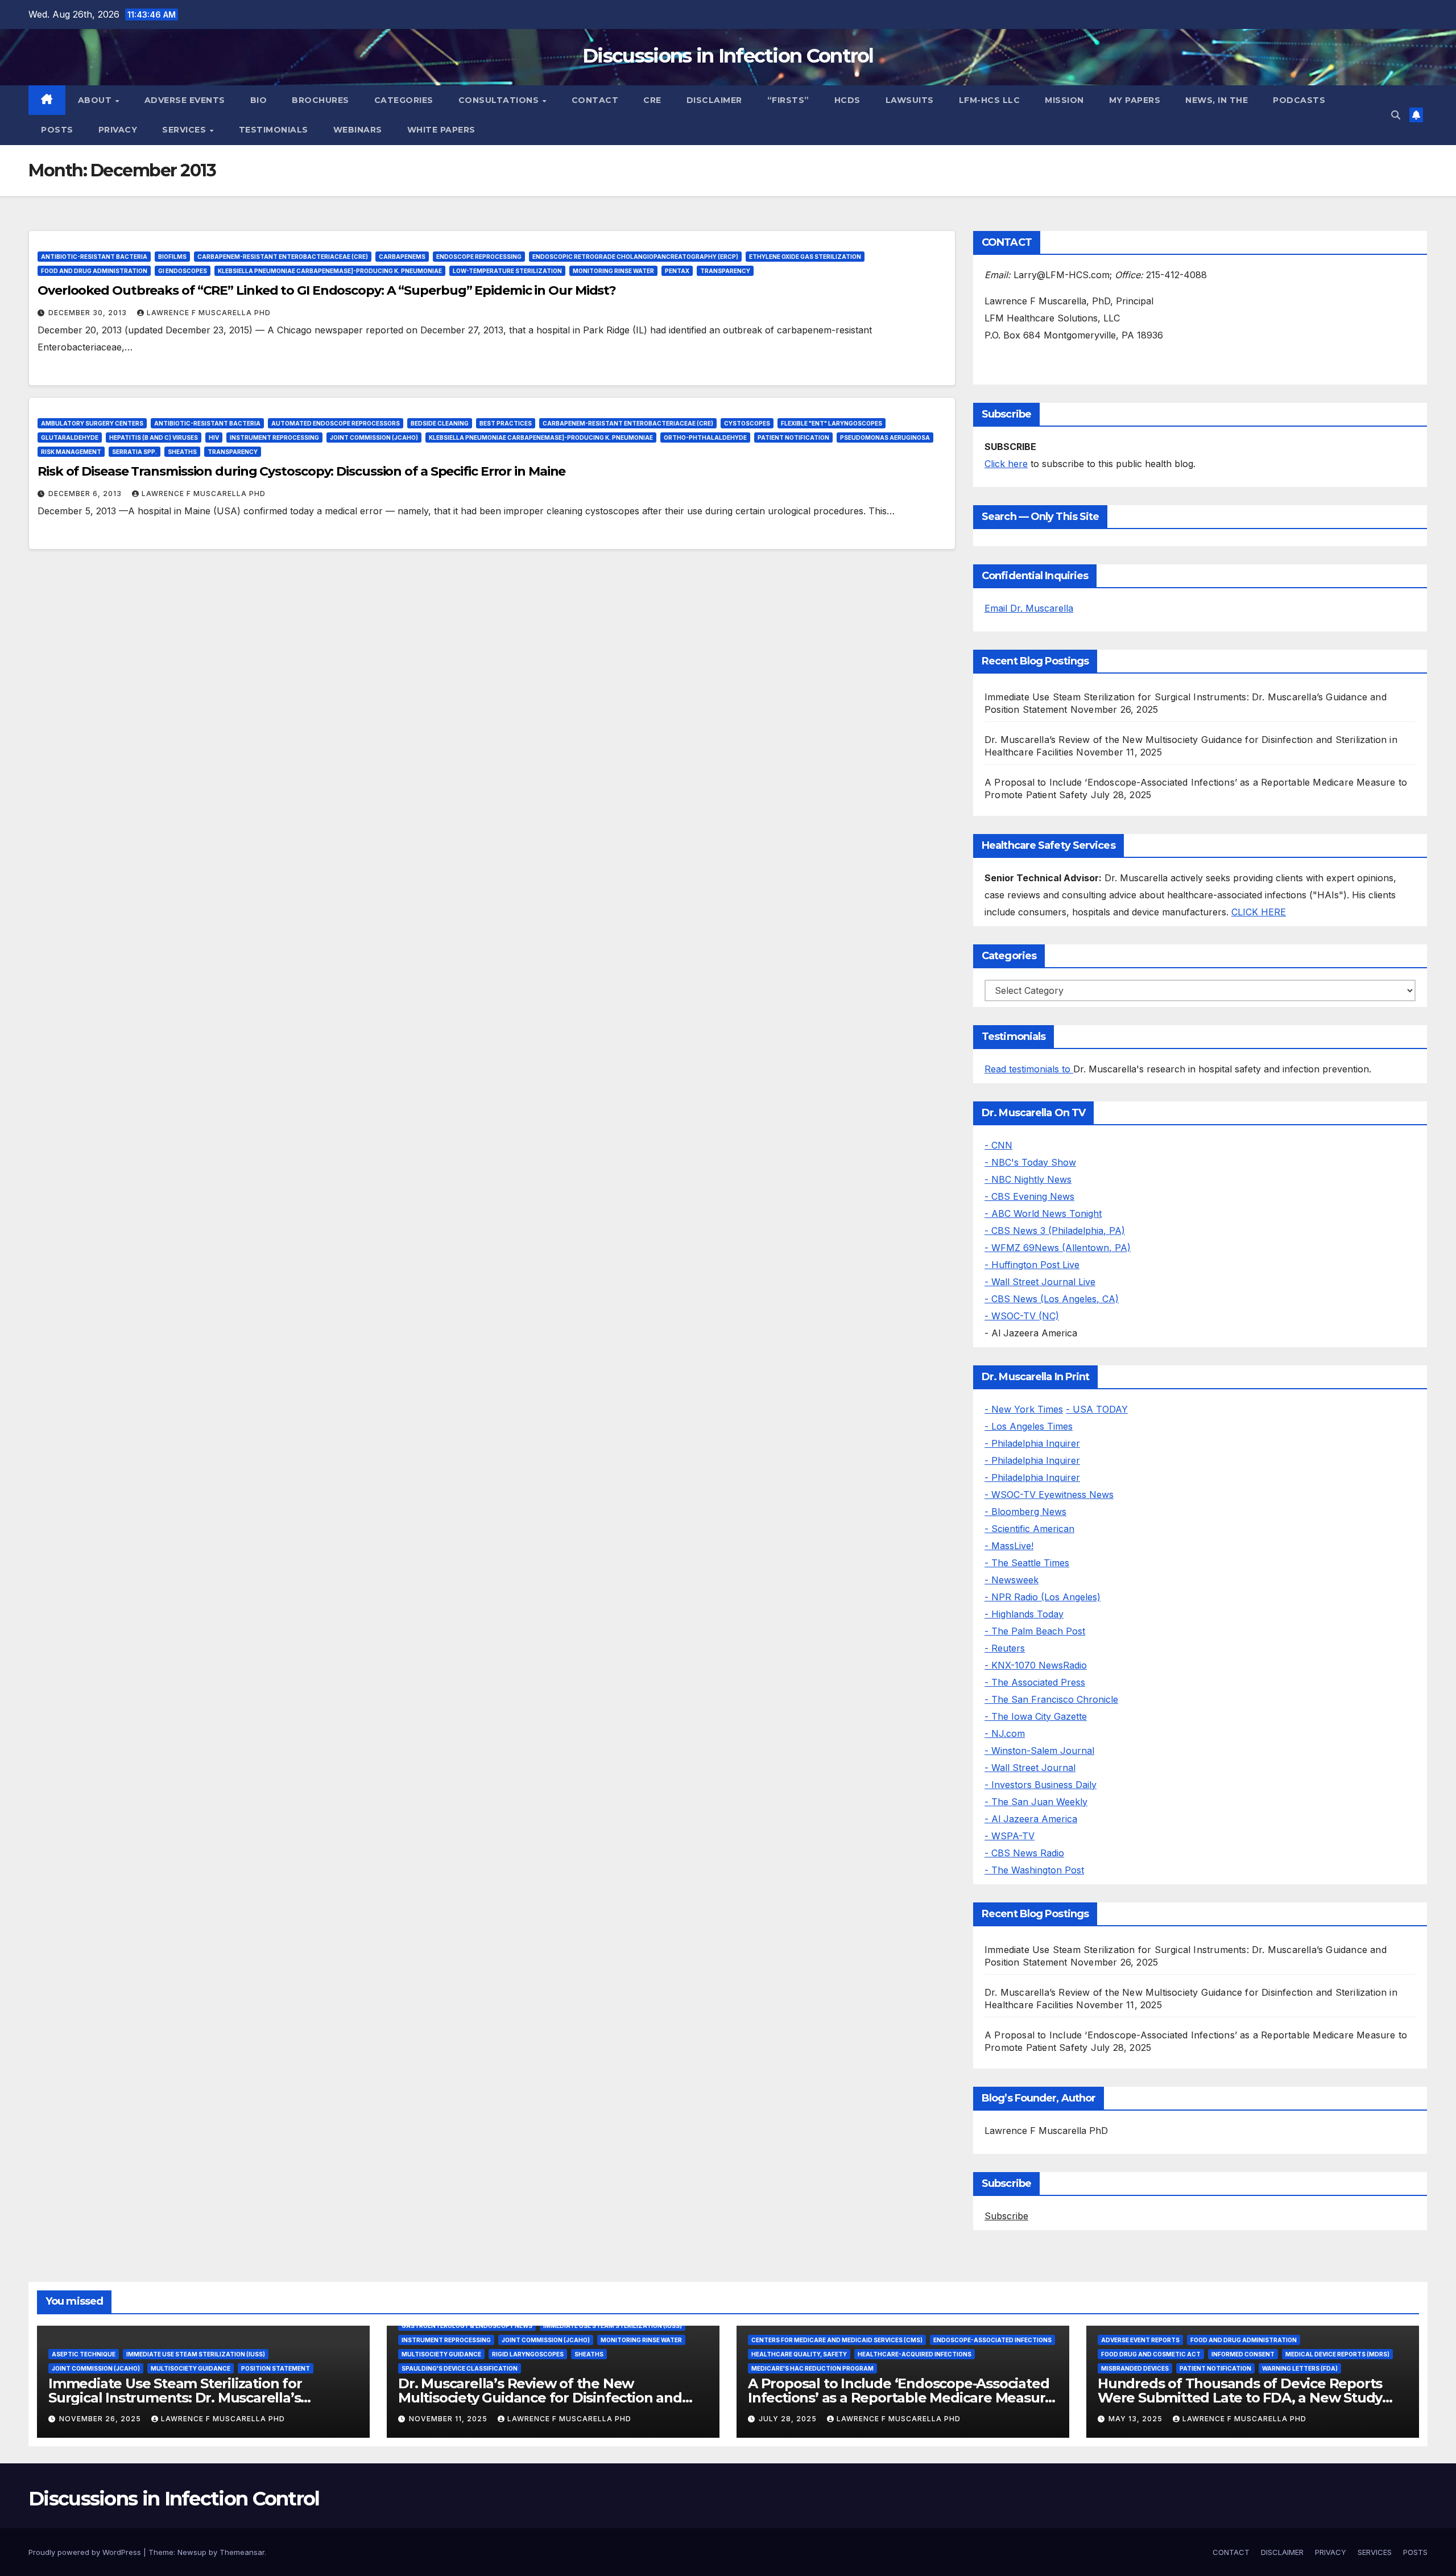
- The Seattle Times (1027, 1563)
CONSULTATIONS (500, 100)
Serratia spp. (135, 452)
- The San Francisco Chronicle (1051, 1699)
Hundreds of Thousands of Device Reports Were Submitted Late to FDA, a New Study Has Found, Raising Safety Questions (1240, 2398)
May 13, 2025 (1137, 2419)
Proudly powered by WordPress (86, 2552)
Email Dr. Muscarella (1029, 608)
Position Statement (276, 2368)
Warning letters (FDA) (1300, 2368)
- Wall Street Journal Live (1040, 1282)
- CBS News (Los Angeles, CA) (1052, 1299)
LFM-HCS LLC (990, 100)
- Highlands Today (1024, 1614)
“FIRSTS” (788, 100)
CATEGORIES (404, 100)
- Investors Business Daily (1041, 1785)
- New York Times (1024, 1409)
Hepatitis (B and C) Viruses (154, 437)
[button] (1396, 115)
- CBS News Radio (1024, 1853)
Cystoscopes (747, 423)
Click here (1006, 464)
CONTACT (595, 100)
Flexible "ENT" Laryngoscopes (832, 423)
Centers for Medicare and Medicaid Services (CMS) (837, 2340)
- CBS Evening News (1029, 1196)
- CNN (998, 1145)
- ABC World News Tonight (1043, 1213)
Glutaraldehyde (70, 437)
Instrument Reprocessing (274, 437)
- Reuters (1005, 1648)
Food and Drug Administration (94, 271)
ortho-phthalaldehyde (705, 437)
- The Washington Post (1034, 1870)
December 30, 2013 (89, 313)
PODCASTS (1299, 100)
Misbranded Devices (1135, 2368)
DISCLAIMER (714, 100)
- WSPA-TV (1010, 1836)
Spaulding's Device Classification (460, 2368)
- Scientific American (1029, 1529)
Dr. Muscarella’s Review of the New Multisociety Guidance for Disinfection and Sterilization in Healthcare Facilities (540, 2398)
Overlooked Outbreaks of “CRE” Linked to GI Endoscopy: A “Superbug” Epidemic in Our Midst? (327, 290)
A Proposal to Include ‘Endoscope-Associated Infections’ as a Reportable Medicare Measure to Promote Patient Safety (901, 2398)
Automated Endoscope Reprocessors (336, 423)
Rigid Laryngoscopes (528, 2354)
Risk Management (71, 452)
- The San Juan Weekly (1036, 1802)
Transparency (725, 271)
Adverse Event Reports (1140, 2340)
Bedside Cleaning (440, 423)
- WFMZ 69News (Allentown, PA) (1058, 1248)
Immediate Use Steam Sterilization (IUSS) (196, 2354)
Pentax (677, 271)
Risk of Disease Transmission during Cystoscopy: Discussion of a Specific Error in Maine (301, 471)
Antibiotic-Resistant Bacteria (94, 257)
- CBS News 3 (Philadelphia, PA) (1055, 1231)
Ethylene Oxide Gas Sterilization (805, 257)
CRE (652, 100)
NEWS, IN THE (1217, 100)
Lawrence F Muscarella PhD (209, 313)
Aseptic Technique (84, 2354)
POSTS (57, 130)
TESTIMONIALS (274, 130)
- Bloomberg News (1025, 1512)
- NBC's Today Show (1030, 1162)
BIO (259, 100)
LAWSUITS (910, 100)
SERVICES (185, 130)
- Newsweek (1012, 1580)
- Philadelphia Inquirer (1032, 1443)
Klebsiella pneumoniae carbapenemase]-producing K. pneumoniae (330, 271)
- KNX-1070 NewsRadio (1036, 1665)
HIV (214, 437)
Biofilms (172, 257)
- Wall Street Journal (1030, 1768)
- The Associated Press (1035, 1682)
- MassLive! (1009, 1546)
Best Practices (506, 423)
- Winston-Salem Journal (1039, 1751)
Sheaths (182, 452)
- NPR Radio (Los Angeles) (1043, 1597)
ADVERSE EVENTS (185, 100)
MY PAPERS (1135, 100)
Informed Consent (1243, 2354)
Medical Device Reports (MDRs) (1337, 2354)
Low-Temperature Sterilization (507, 271)
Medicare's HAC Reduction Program (812, 2368)
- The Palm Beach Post (1035, 1631)
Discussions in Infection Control (728, 56)
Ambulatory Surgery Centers (92, 423)
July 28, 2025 (789, 2419)
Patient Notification (793, 437)
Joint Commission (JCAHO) (374, 437)
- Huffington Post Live (1032, 1265)
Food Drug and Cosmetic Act (1151, 2354)
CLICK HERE (1259, 912)
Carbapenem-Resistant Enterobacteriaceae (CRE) (283, 257)
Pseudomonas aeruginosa (885, 437)
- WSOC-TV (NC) (1022, 1316)
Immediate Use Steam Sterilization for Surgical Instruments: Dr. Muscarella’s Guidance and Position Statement (175, 2398)
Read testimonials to (1029, 1069)
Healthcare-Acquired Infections (915, 2354)
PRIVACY (118, 130)
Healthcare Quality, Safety (799, 2354)
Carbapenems (402, 257)
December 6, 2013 (86, 494)
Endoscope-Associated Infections (992, 2340)
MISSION (1064, 100)
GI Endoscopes (183, 271)
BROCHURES (320, 100)
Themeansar (242, 2552)
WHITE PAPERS (441, 130)
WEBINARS (358, 130)
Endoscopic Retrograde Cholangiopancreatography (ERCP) (635, 257)
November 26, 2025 (101, 2419)
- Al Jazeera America (1031, 1819)
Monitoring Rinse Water (613, 271)
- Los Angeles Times (1029, 1426)
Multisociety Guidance (191, 2368)
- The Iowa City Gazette (1036, 1716)
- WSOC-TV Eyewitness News (1049, 1495)
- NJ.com (1005, 1733)
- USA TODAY (1097, 1409)
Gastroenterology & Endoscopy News (467, 2326)
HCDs (847, 100)
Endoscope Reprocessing (479, 257)
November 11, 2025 (449, 2419)
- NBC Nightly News (1028, 1179)
